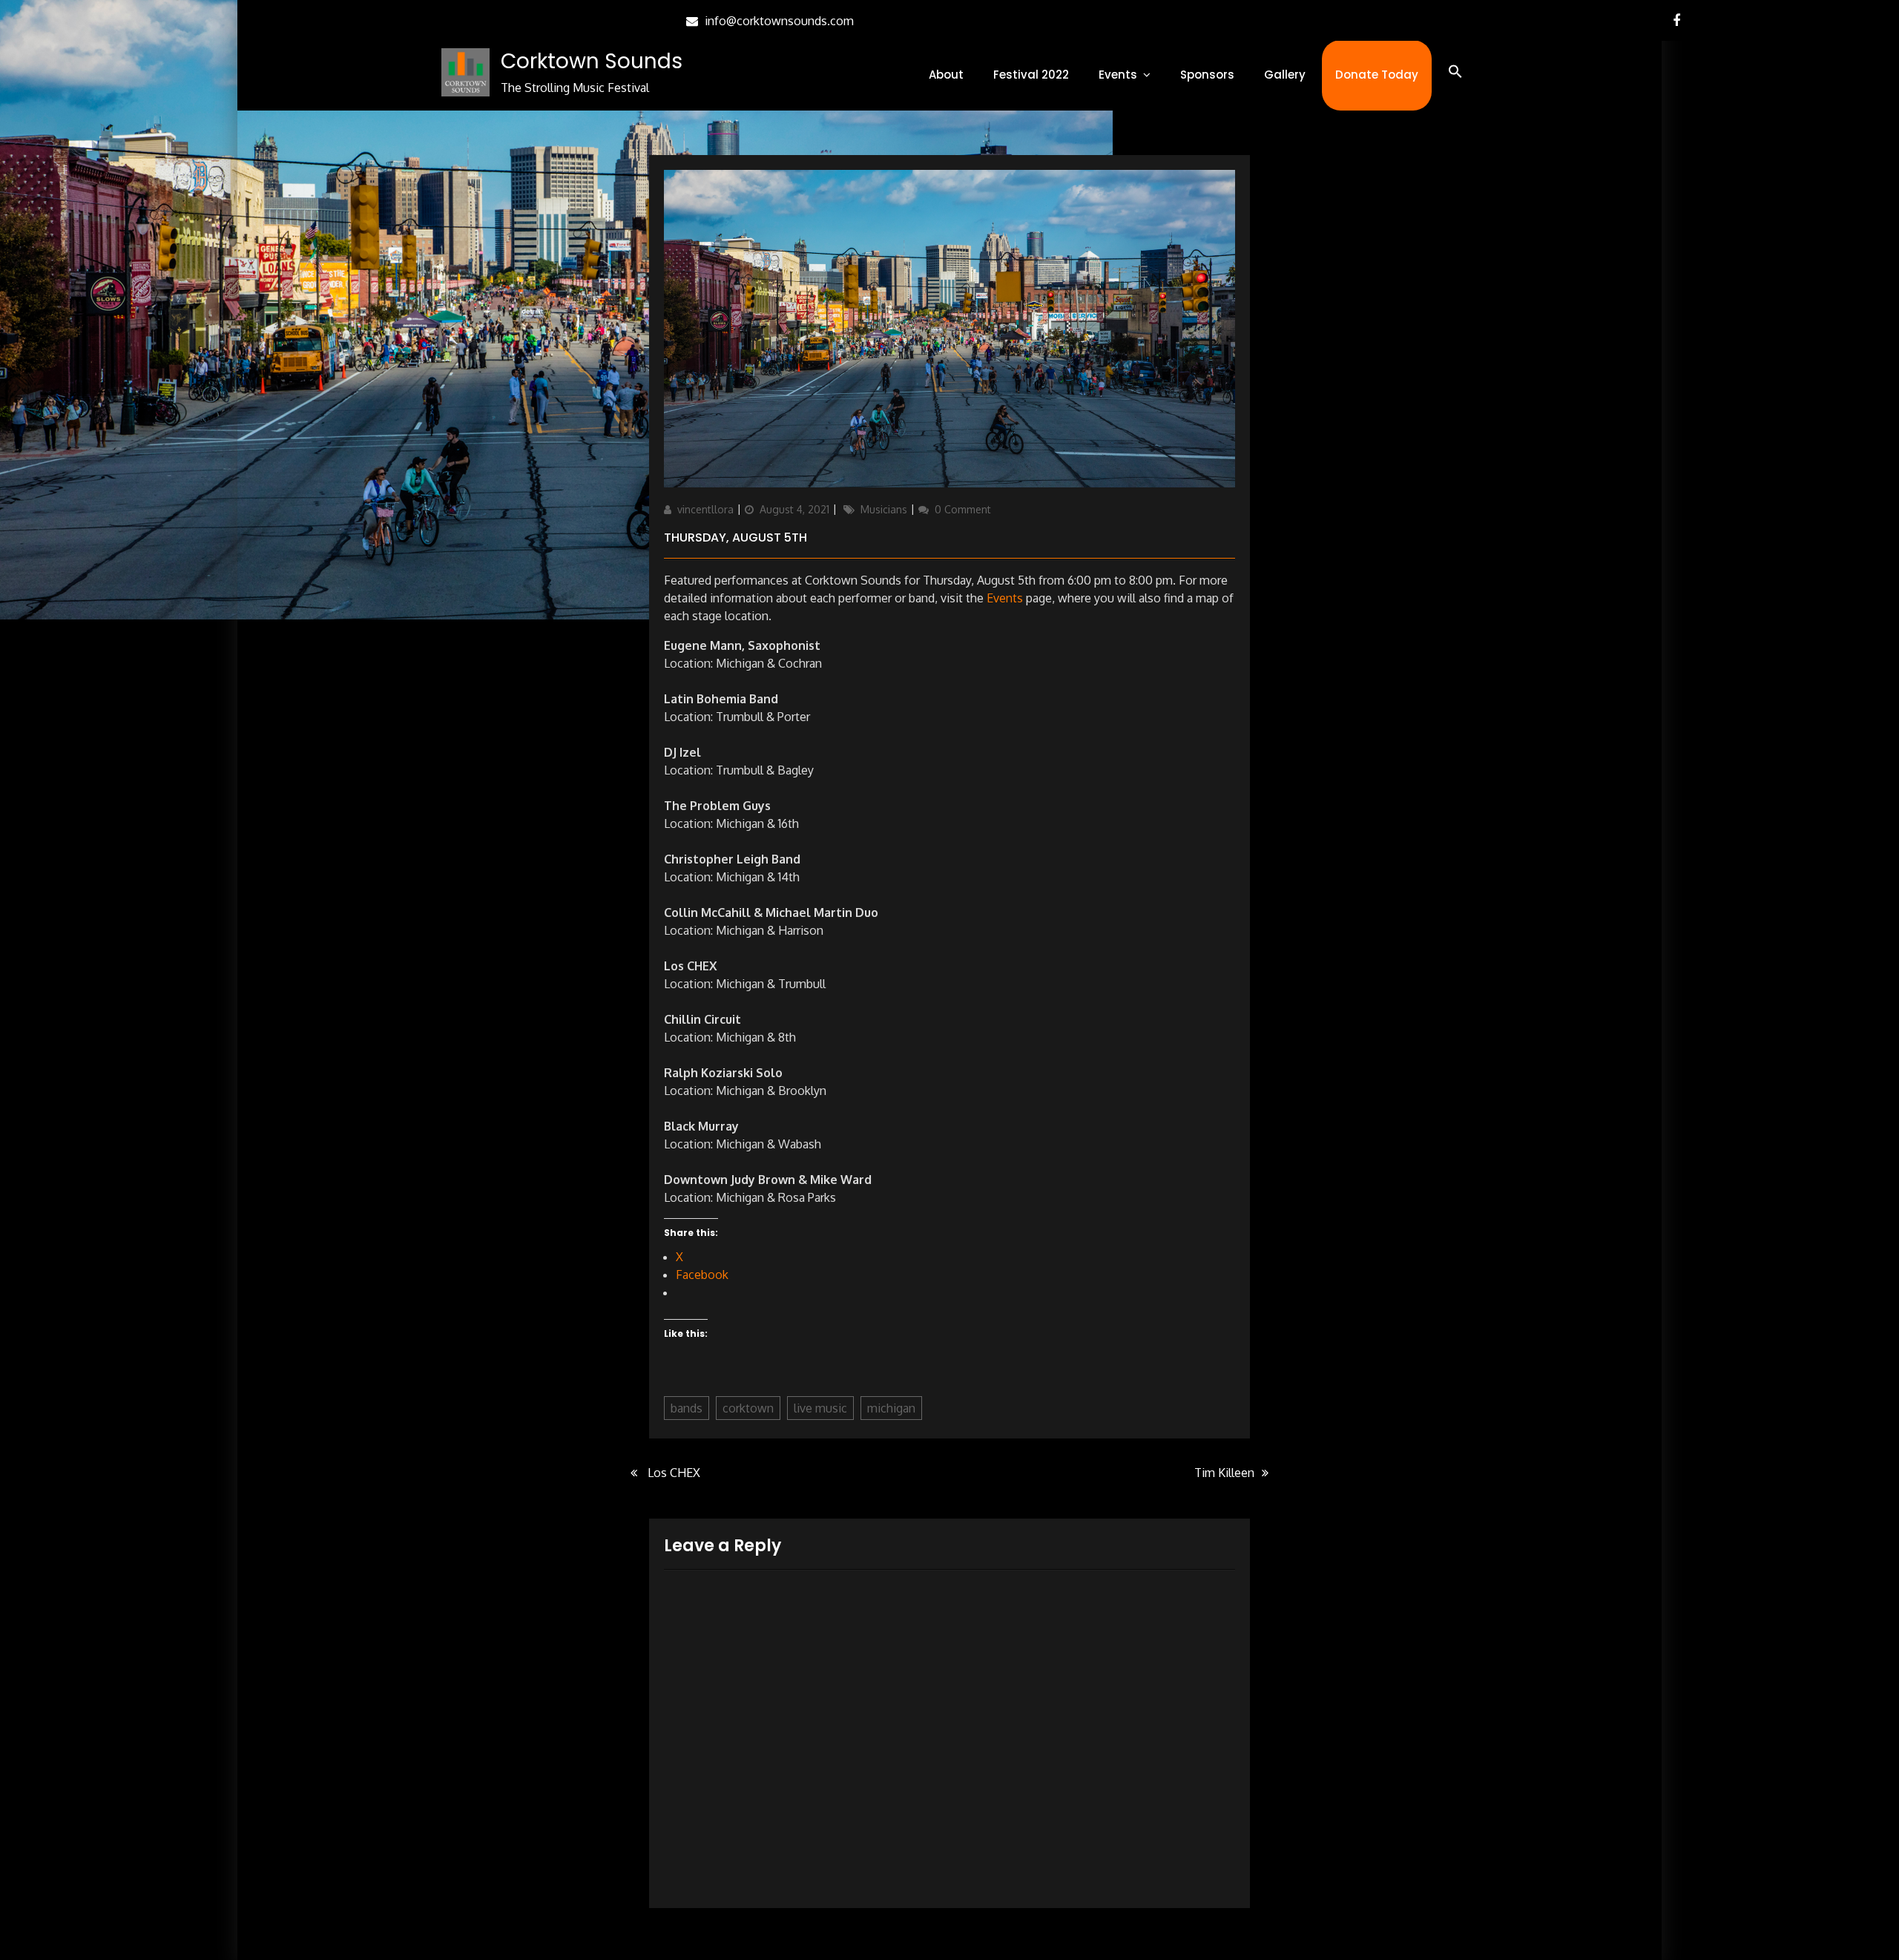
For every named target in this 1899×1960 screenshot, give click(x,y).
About (946, 75)
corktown (748, 1408)
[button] (1455, 72)
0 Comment (963, 509)
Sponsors (1207, 75)
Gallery (1285, 75)
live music (820, 1408)
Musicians (884, 509)
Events (1118, 75)
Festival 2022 (1031, 75)
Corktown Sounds (592, 61)
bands (687, 1408)
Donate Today (1377, 75)
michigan (891, 1408)
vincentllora (705, 509)
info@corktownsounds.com (779, 21)
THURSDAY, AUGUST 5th (735, 537)
